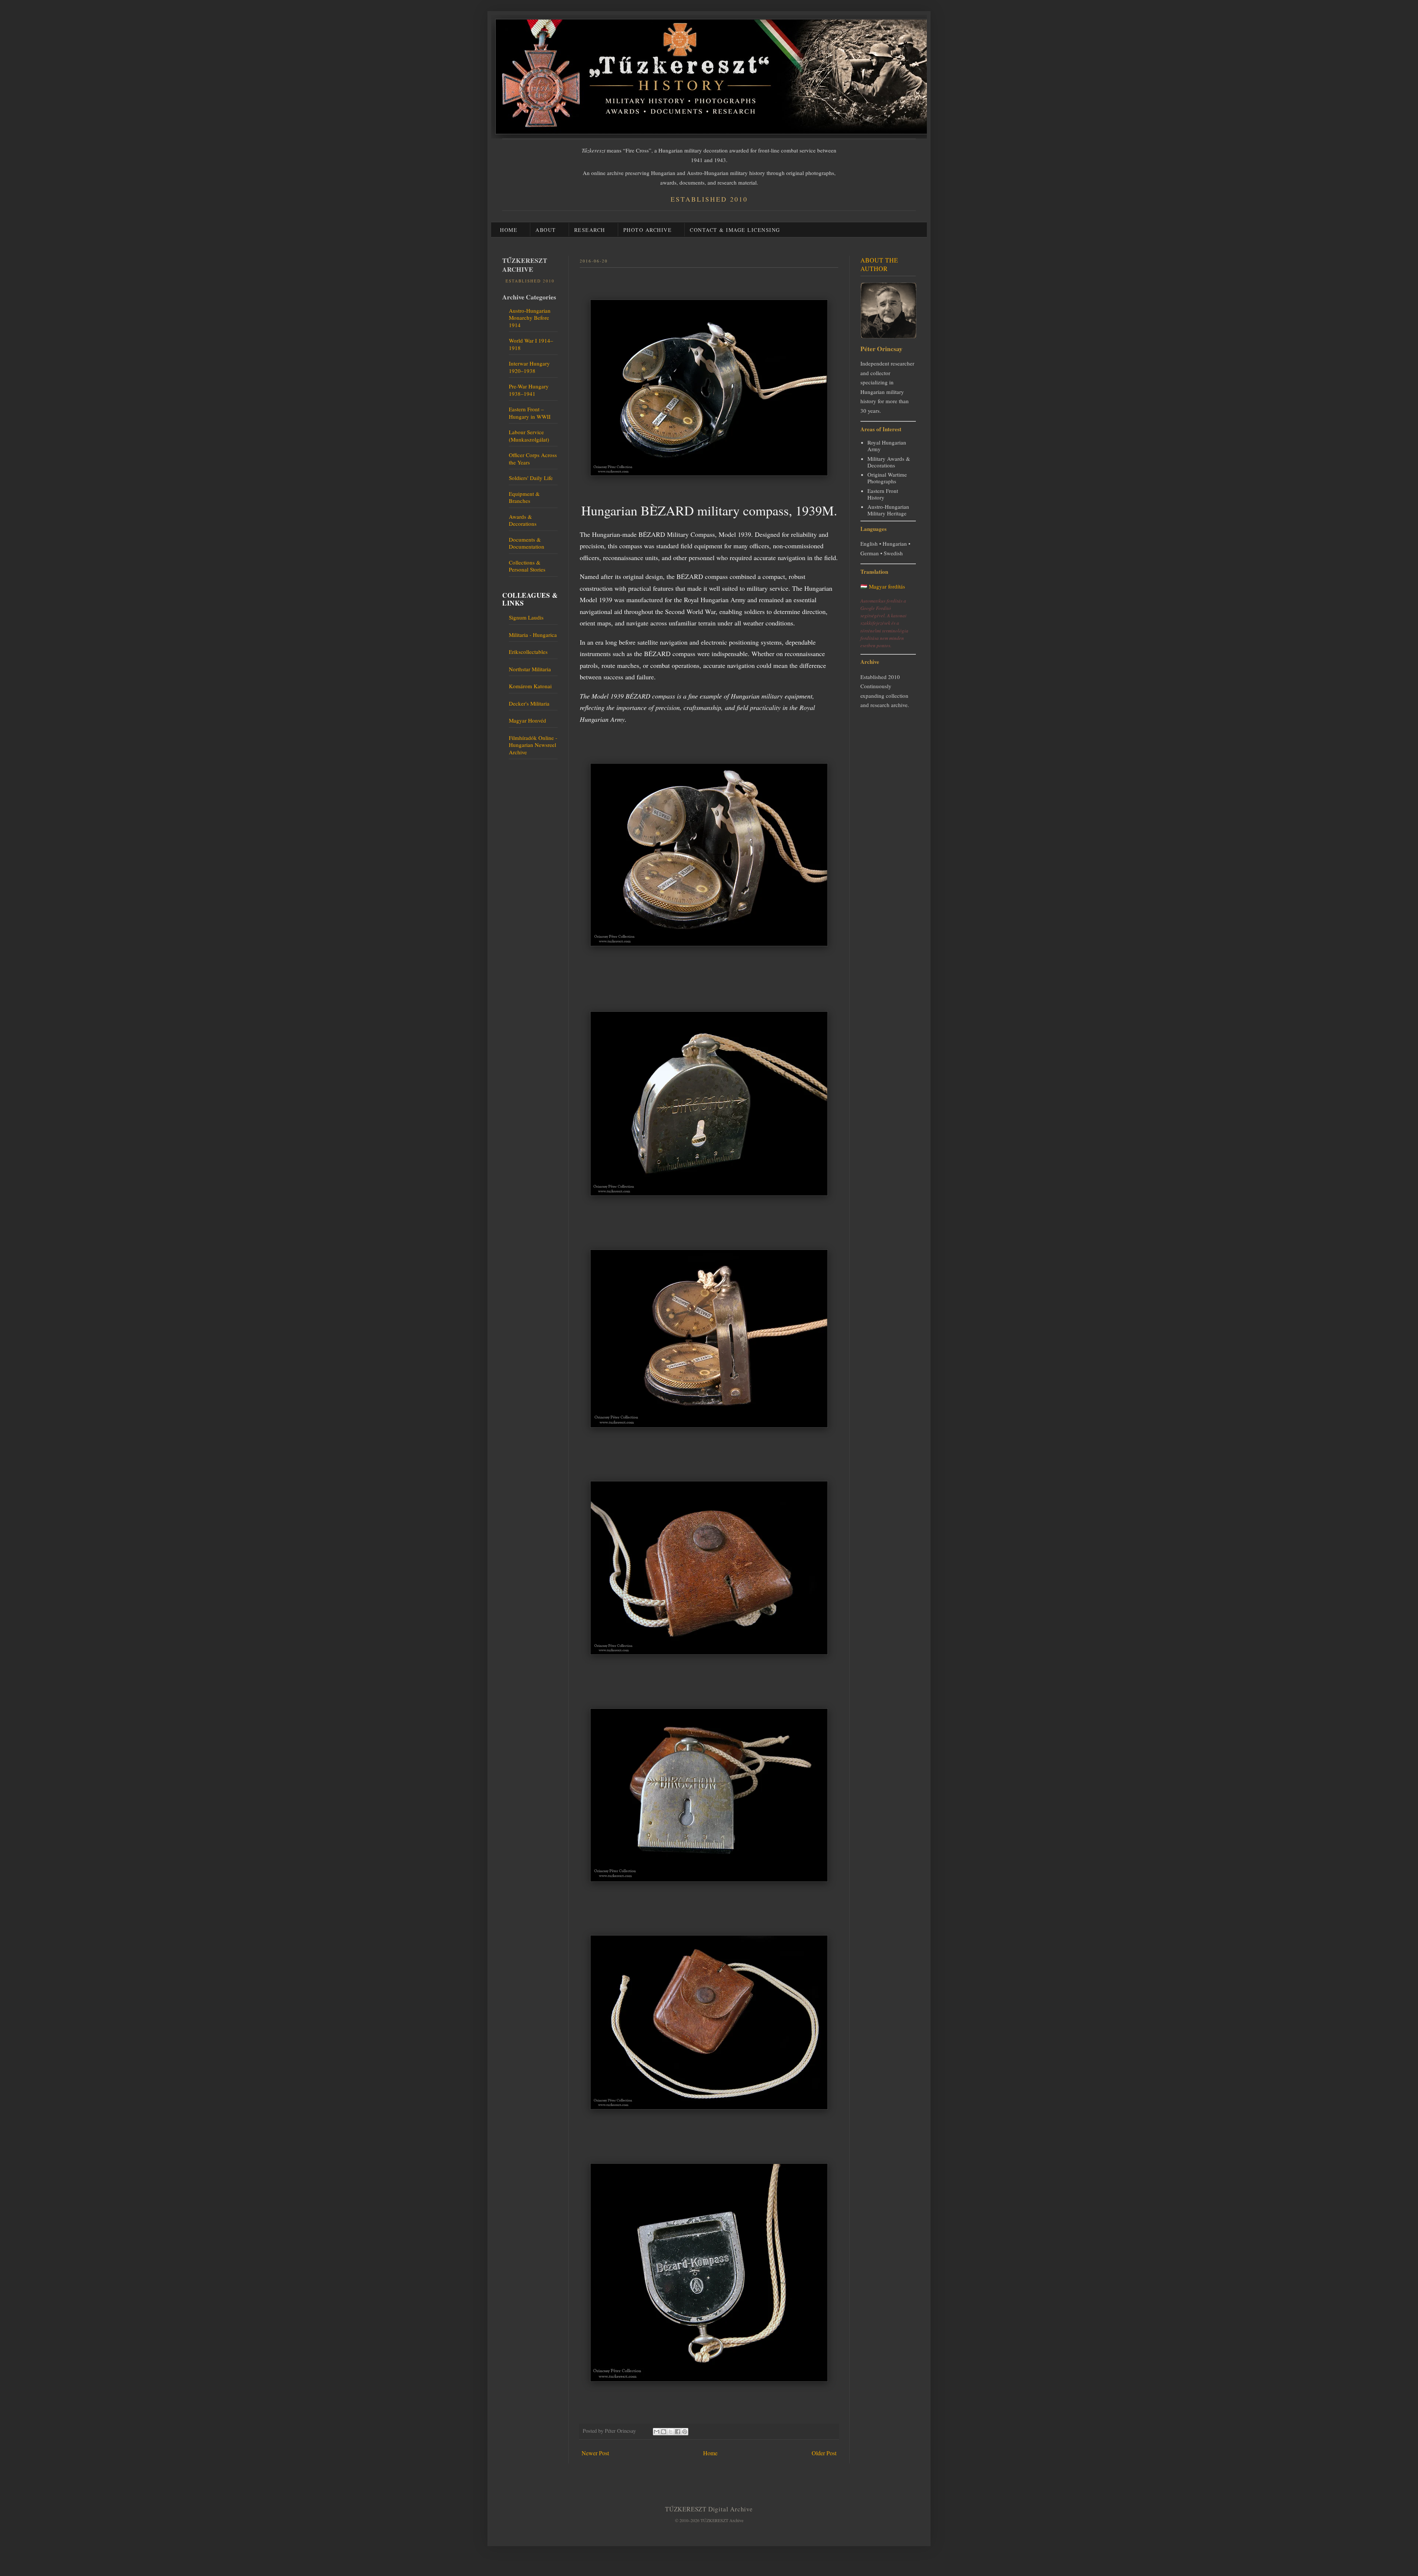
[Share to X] (671, 2432)
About (546, 230)
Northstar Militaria (530, 669)
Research (590, 230)
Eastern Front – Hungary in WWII (530, 413)
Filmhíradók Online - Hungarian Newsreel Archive (533, 745)
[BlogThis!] (664, 2432)
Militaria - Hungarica (533, 635)
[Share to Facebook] (678, 2432)
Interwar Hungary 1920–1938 (529, 367)
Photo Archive (648, 230)
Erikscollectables (528, 652)
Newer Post (595, 2453)
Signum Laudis (526, 617)
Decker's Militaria (529, 703)
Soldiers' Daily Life (531, 478)
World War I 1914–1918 (531, 344)
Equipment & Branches (524, 497)
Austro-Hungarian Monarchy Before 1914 (530, 318)
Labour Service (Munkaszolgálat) (529, 436)
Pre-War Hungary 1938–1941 (529, 390)
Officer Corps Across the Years (533, 459)
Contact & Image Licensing (735, 230)
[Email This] (657, 2432)
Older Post (824, 2453)
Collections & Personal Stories (527, 566)
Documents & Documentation (527, 543)
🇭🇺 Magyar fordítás (883, 586)
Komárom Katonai (530, 686)
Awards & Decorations (523, 520)
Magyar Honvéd (528, 720)
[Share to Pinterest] (685, 2432)
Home (509, 230)
